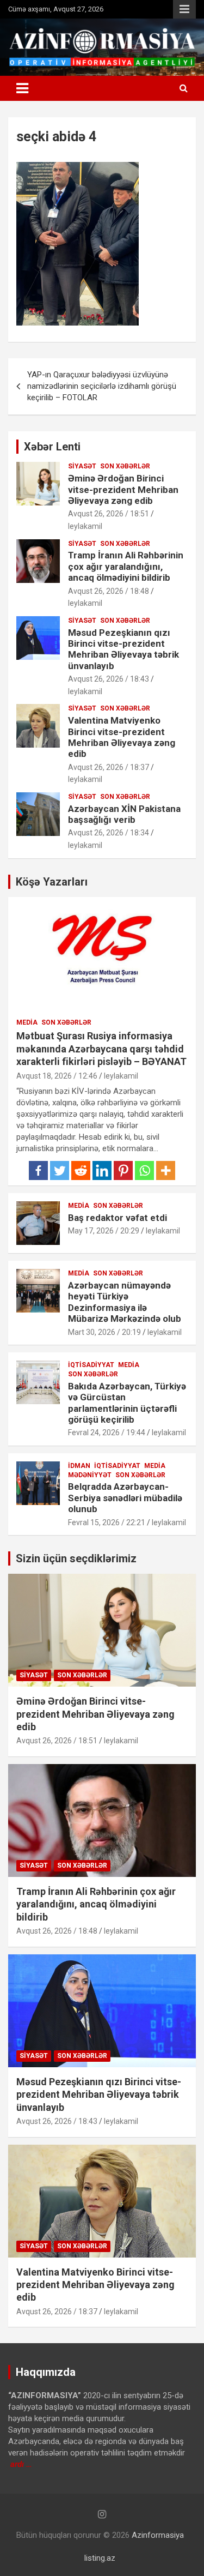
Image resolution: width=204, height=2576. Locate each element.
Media (27, 1022)
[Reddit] (81, 1170)
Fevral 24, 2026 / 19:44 (107, 1433)
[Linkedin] (102, 1170)
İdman (79, 1466)
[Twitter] (60, 1170)
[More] (166, 1170)
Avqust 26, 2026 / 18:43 (109, 679)
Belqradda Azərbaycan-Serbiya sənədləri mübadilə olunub (125, 1498)
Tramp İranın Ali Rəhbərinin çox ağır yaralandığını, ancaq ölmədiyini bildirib (126, 566)
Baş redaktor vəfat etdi (118, 1218)
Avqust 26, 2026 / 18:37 (109, 767)
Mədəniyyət (90, 1475)
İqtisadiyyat (91, 1365)
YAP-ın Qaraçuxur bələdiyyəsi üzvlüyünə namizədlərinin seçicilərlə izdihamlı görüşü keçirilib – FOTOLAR (102, 386)
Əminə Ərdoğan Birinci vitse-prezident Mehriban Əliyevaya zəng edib (123, 489)
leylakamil (85, 526)
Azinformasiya (158, 2535)
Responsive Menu (184, 9)
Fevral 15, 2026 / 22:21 (107, 1522)
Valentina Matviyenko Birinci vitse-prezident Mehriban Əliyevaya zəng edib (122, 737)
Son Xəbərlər (125, 466)
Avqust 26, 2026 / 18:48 (109, 591)
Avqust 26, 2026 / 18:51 (109, 514)
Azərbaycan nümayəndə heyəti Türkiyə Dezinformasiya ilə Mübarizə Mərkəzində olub (125, 1302)
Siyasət (82, 466)
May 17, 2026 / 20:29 (104, 1231)
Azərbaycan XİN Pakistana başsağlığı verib (124, 814)
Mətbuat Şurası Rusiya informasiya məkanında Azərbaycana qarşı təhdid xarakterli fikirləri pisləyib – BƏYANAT (101, 1049)
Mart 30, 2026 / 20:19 (104, 1332)
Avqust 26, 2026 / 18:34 (109, 833)
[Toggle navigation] (22, 88)
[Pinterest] (123, 1170)
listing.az (100, 2558)
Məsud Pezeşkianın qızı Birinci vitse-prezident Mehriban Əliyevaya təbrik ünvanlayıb (123, 649)
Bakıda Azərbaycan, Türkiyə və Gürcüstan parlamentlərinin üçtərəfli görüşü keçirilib (127, 1403)
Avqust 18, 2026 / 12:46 (57, 1076)
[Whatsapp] (144, 1170)
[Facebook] (38, 1170)
